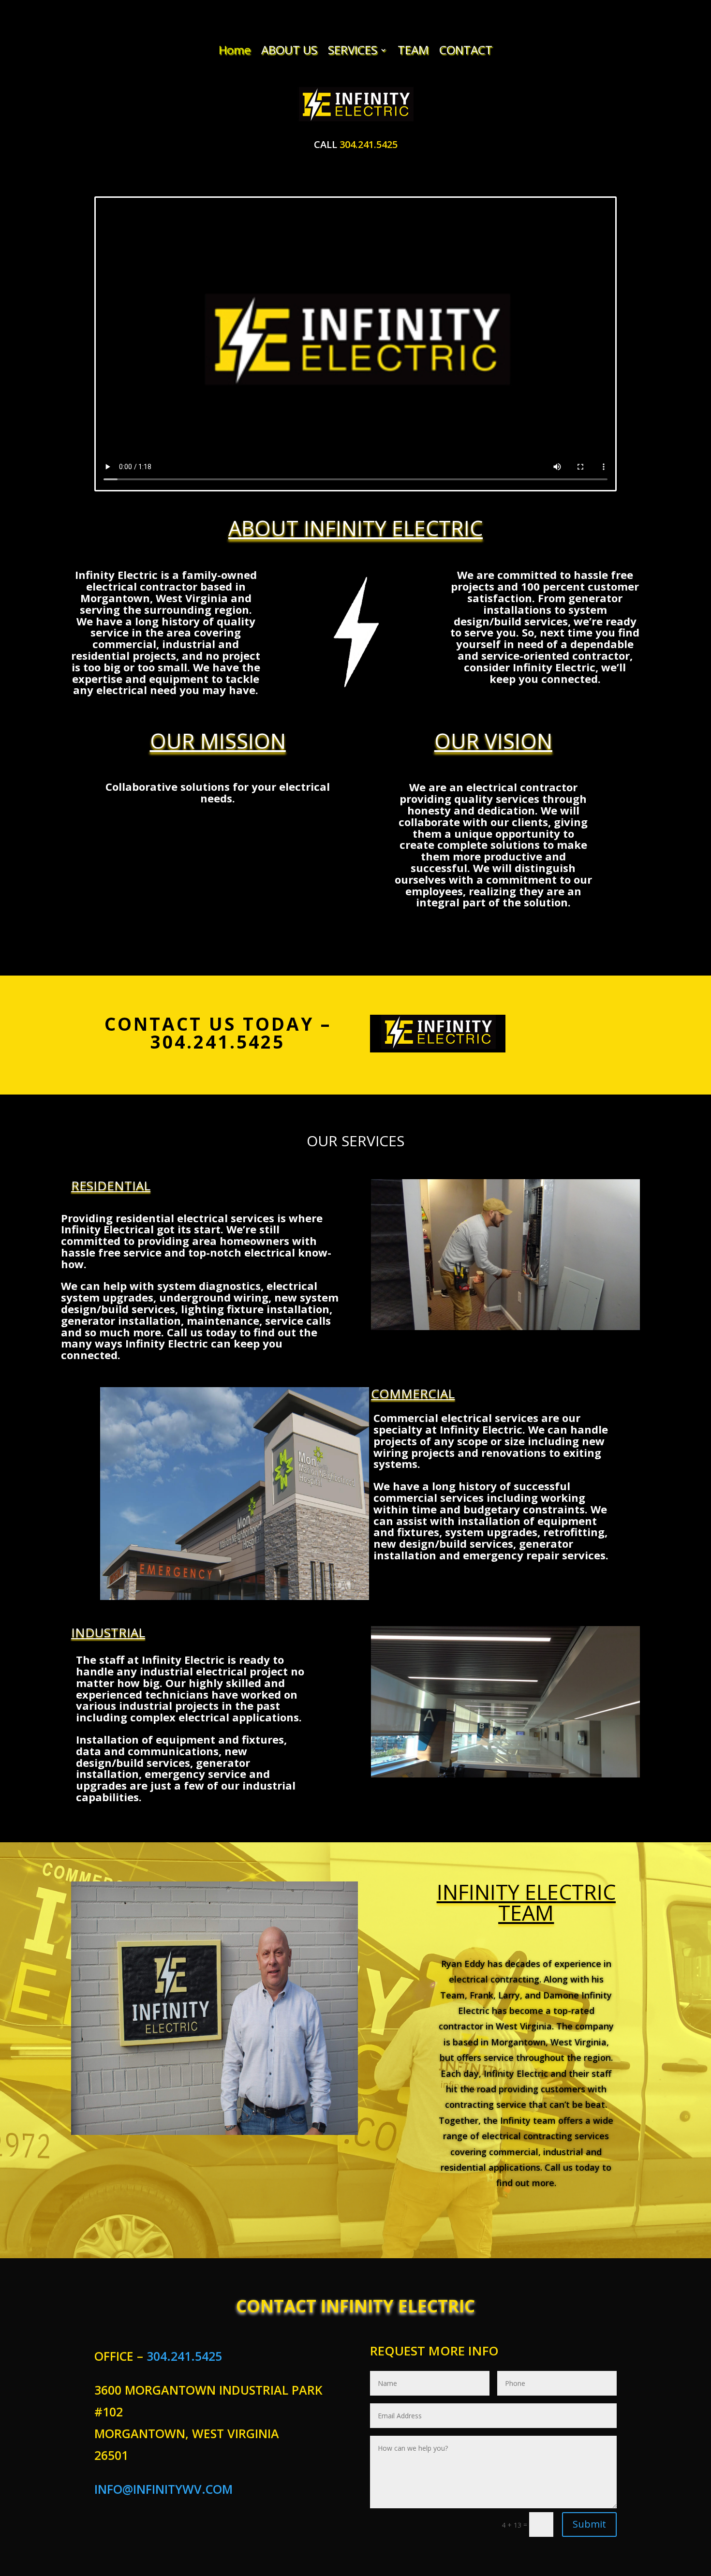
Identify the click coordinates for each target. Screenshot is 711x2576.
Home (235, 50)
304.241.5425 (369, 144)
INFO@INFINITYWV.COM (163, 2489)
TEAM (413, 50)
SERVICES (353, 50)
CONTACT (466, 50)
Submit (589, 2524)
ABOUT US (289, 50)
